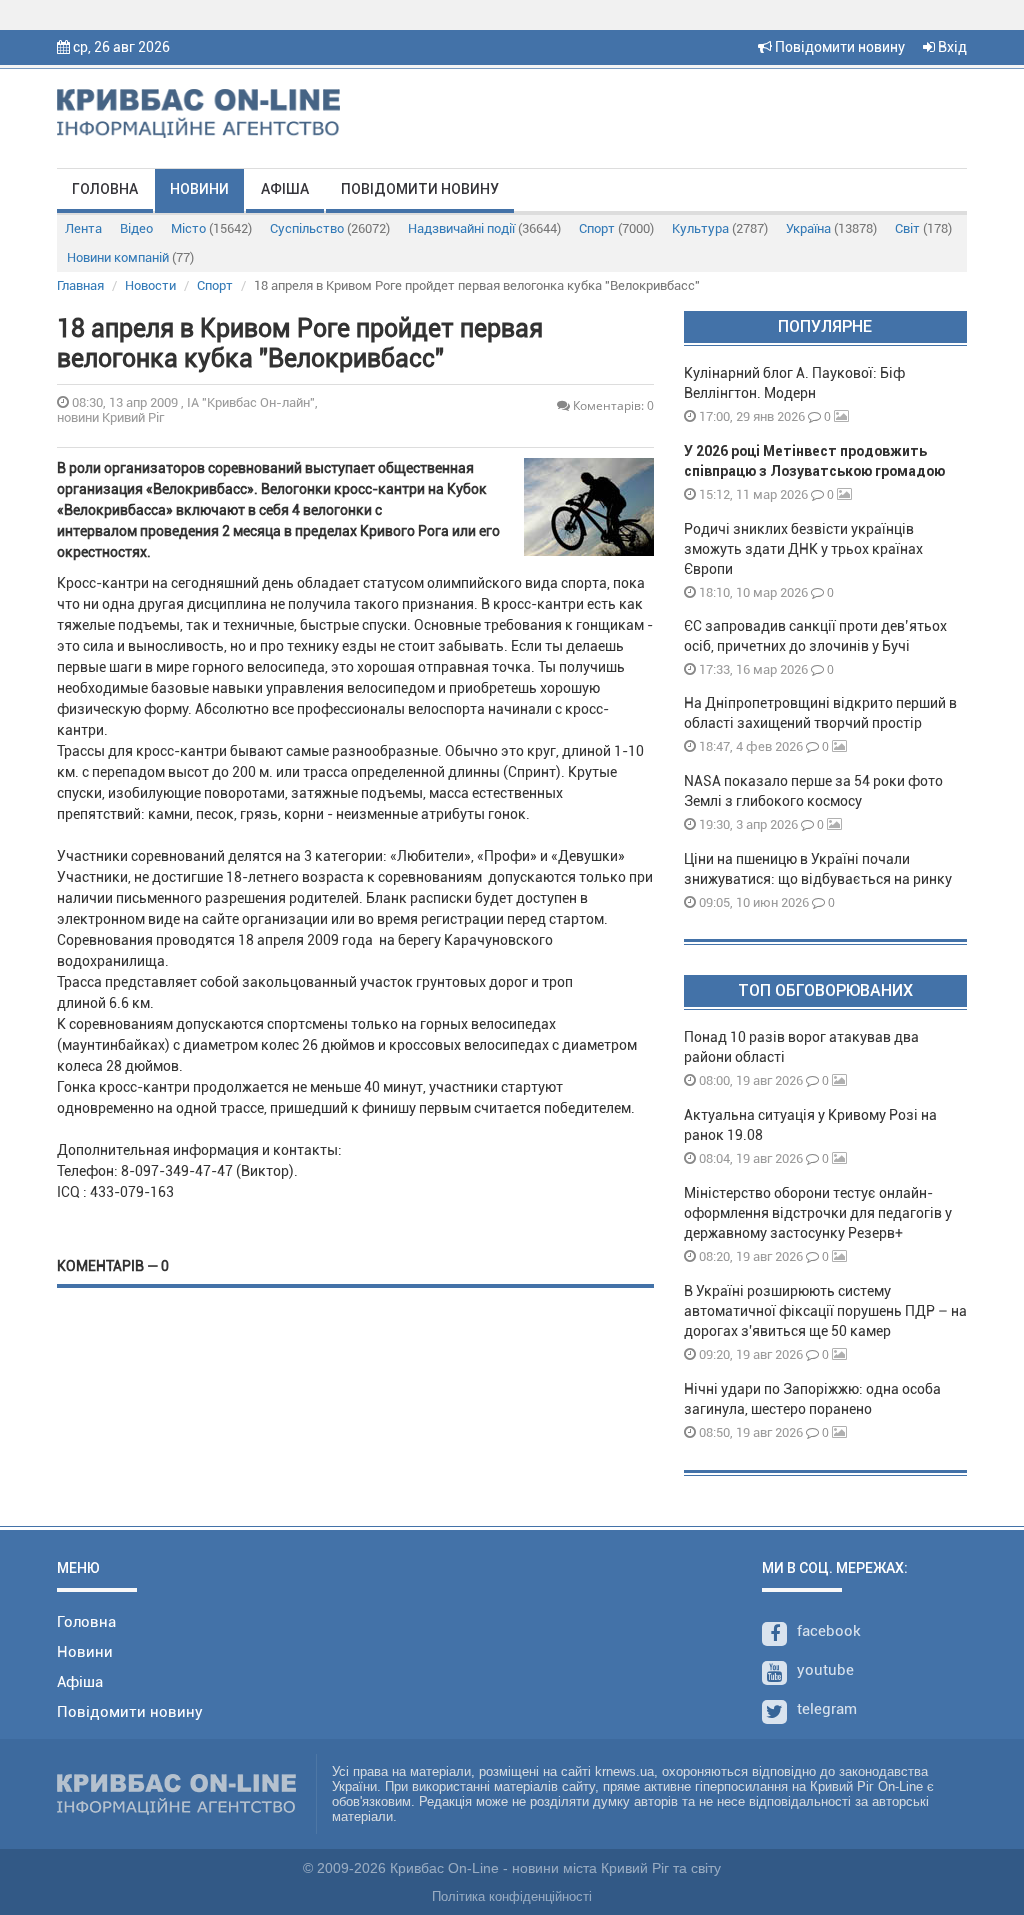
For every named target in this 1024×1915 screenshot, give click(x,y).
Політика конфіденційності (512, 1896)
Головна (105, 189)
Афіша (285, 189)
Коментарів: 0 (612, 405)
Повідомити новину (838, 47)
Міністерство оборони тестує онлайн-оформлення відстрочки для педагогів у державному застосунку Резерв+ (818, 1213)
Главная (80, 285)
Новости (150, 285)
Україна (831, 228)
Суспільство (330, 228)
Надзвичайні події (484, 228)
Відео (136, 228)
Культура (720, 228)
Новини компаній (130, 257)
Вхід (951, 47)
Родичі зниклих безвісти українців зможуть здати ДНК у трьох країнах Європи (803, 549)
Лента (83, 228)
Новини (199, 189)
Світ (923, 228)
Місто (211, 228)
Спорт (616, 228)
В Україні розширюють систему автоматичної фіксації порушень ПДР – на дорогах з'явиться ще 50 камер (825, 1311)
